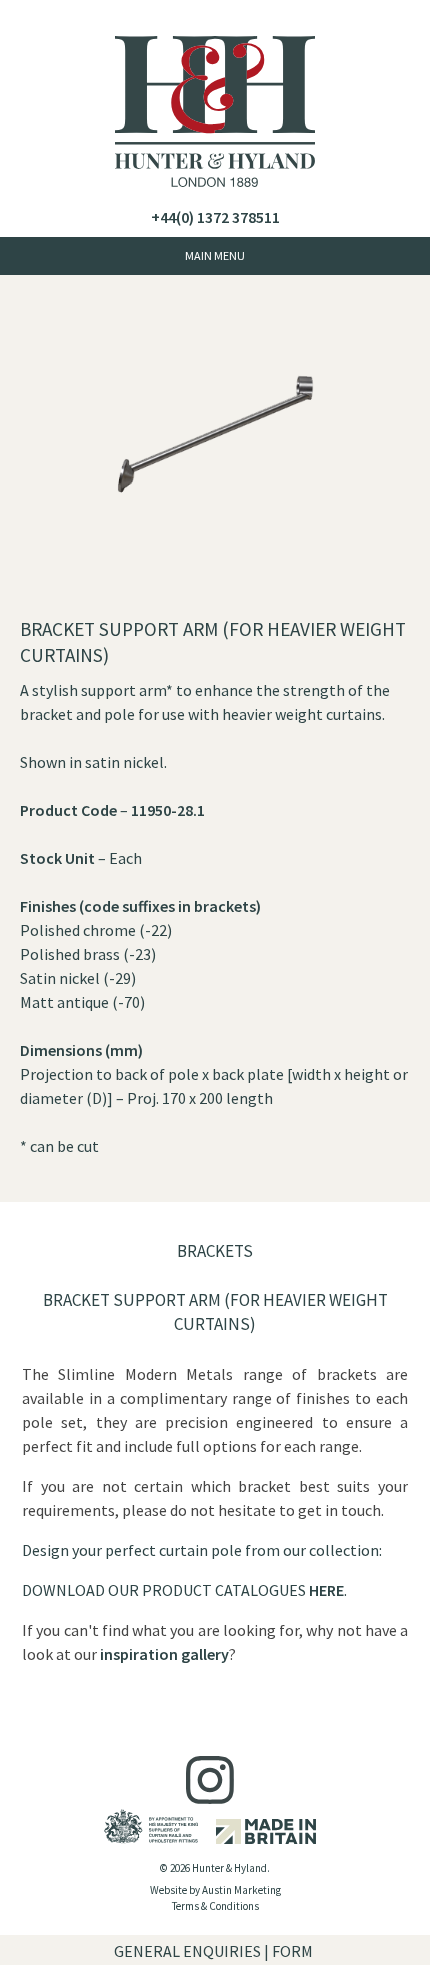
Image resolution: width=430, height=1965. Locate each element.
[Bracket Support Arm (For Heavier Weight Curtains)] (215, 605)
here (326, 1590)
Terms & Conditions (215, 1906)
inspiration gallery (164, 1654)
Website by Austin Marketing (215, 1890)
